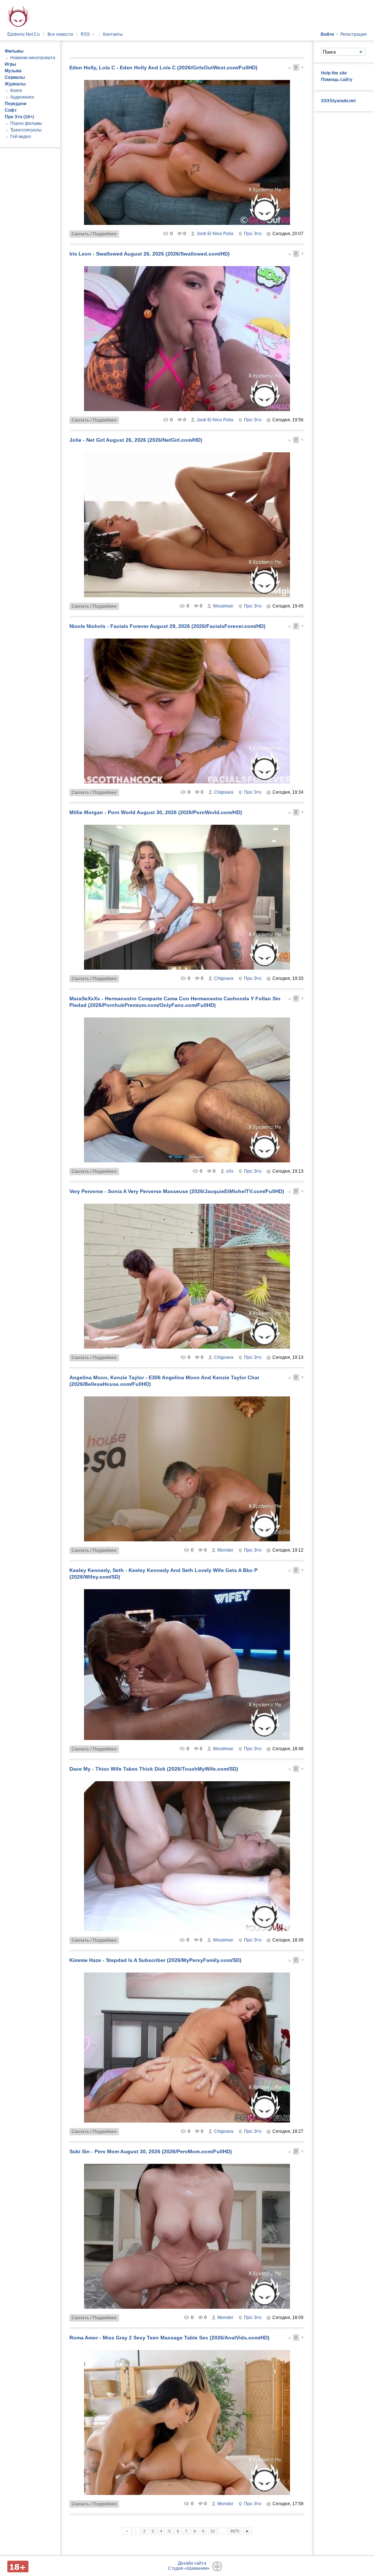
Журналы (15, 84)
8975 (235, 2531)
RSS (88, 34)
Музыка (13, 71)
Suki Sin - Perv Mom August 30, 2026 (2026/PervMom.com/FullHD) (151, 2151)
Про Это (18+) (19, 117)
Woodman (223, 606)
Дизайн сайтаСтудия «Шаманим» (189, 2566)
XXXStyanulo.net (338, 101)
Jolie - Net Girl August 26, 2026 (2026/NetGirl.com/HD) (136, 440)
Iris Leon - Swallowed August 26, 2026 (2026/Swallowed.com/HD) (150, 254)
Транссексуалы (26, 130)
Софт (11, 110)
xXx (230, 1171)
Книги (16, 91)
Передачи (16, 104)
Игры (10, 64)
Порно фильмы (26, 123)
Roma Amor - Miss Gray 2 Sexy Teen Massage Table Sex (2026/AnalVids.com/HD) (169, 2338)
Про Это (253, 234)
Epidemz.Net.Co (24, 34)
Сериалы (15, 77)
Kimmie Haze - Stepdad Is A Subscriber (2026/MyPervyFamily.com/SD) (155, 1960)
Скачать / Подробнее (94, 234)
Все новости (60, 34)
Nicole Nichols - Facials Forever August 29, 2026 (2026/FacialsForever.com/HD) (167, 626)
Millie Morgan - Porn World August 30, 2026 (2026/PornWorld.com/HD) (156, 812)
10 (213, 2531)
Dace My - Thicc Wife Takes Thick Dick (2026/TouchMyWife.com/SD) (154, 1769)
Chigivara (224, 792)
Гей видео (21, 137)
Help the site (334, 73)
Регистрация (354, 34)
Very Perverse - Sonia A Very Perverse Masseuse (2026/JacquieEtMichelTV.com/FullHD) (177, 1191)
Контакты (113, 34)
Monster (225, 1550)
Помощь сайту (337, 80)
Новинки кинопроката (33, 58)
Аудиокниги (22, 97)
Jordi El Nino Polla (215, 234)
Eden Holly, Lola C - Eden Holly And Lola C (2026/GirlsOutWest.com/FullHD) (163, 68)
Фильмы (14, 51)
